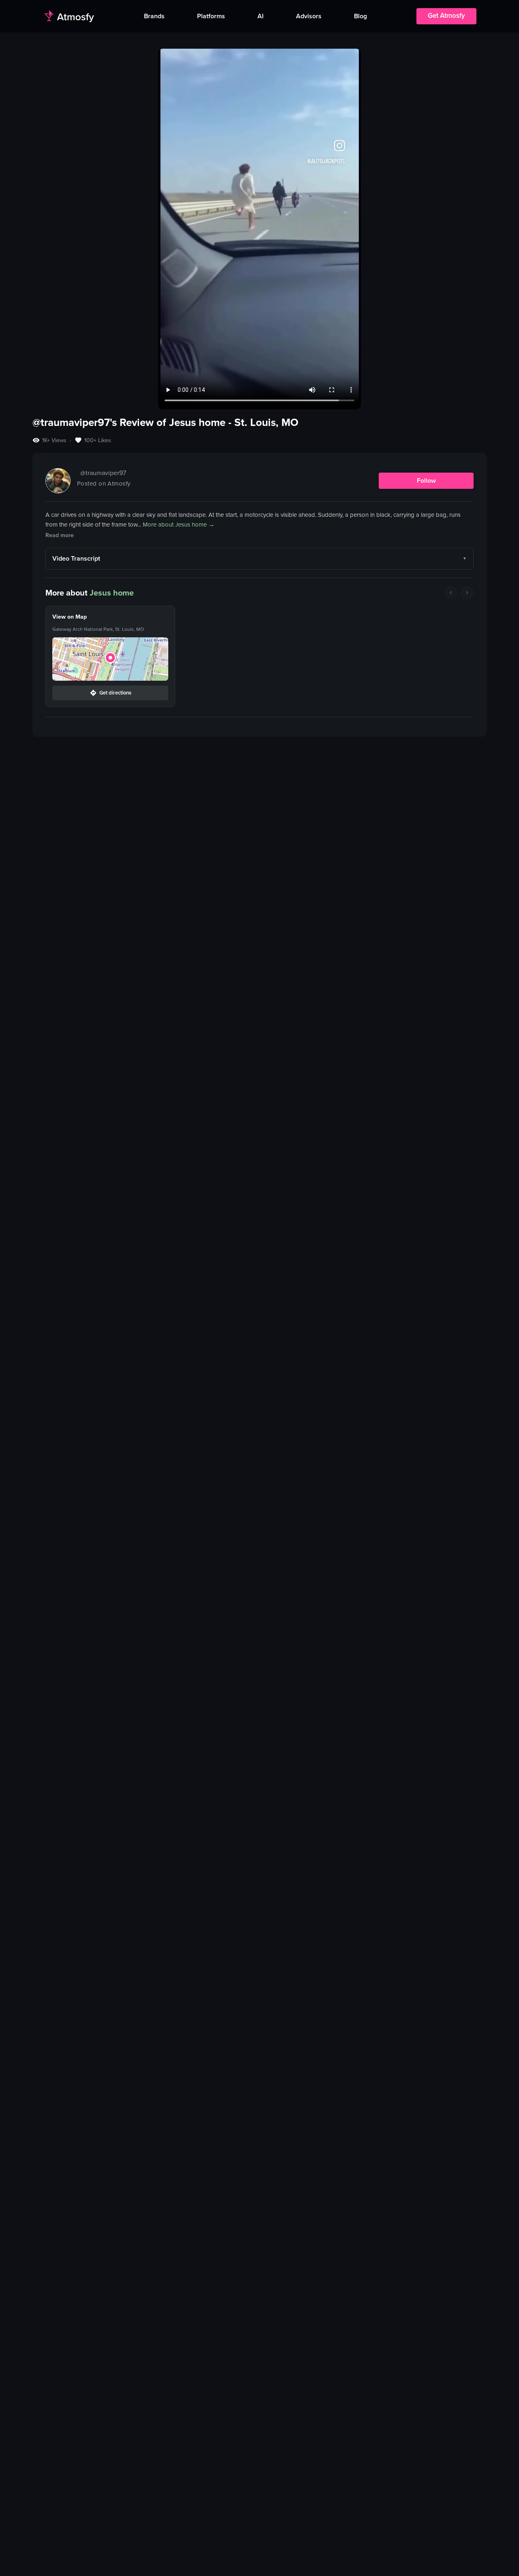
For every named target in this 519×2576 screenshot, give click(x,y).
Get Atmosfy (446, 16)
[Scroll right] (467, 593)
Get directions (115, 693)
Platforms (211, 16)
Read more (60, 535)
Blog (360, 16)
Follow (426, 481)
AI (261, 16)
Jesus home (112, 593)
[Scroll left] (451, 593)
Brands (154, 16)
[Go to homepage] (69, 16)
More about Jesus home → (179, 525)
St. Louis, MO (266, 422)
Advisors (309, 16)
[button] (110, 659)
